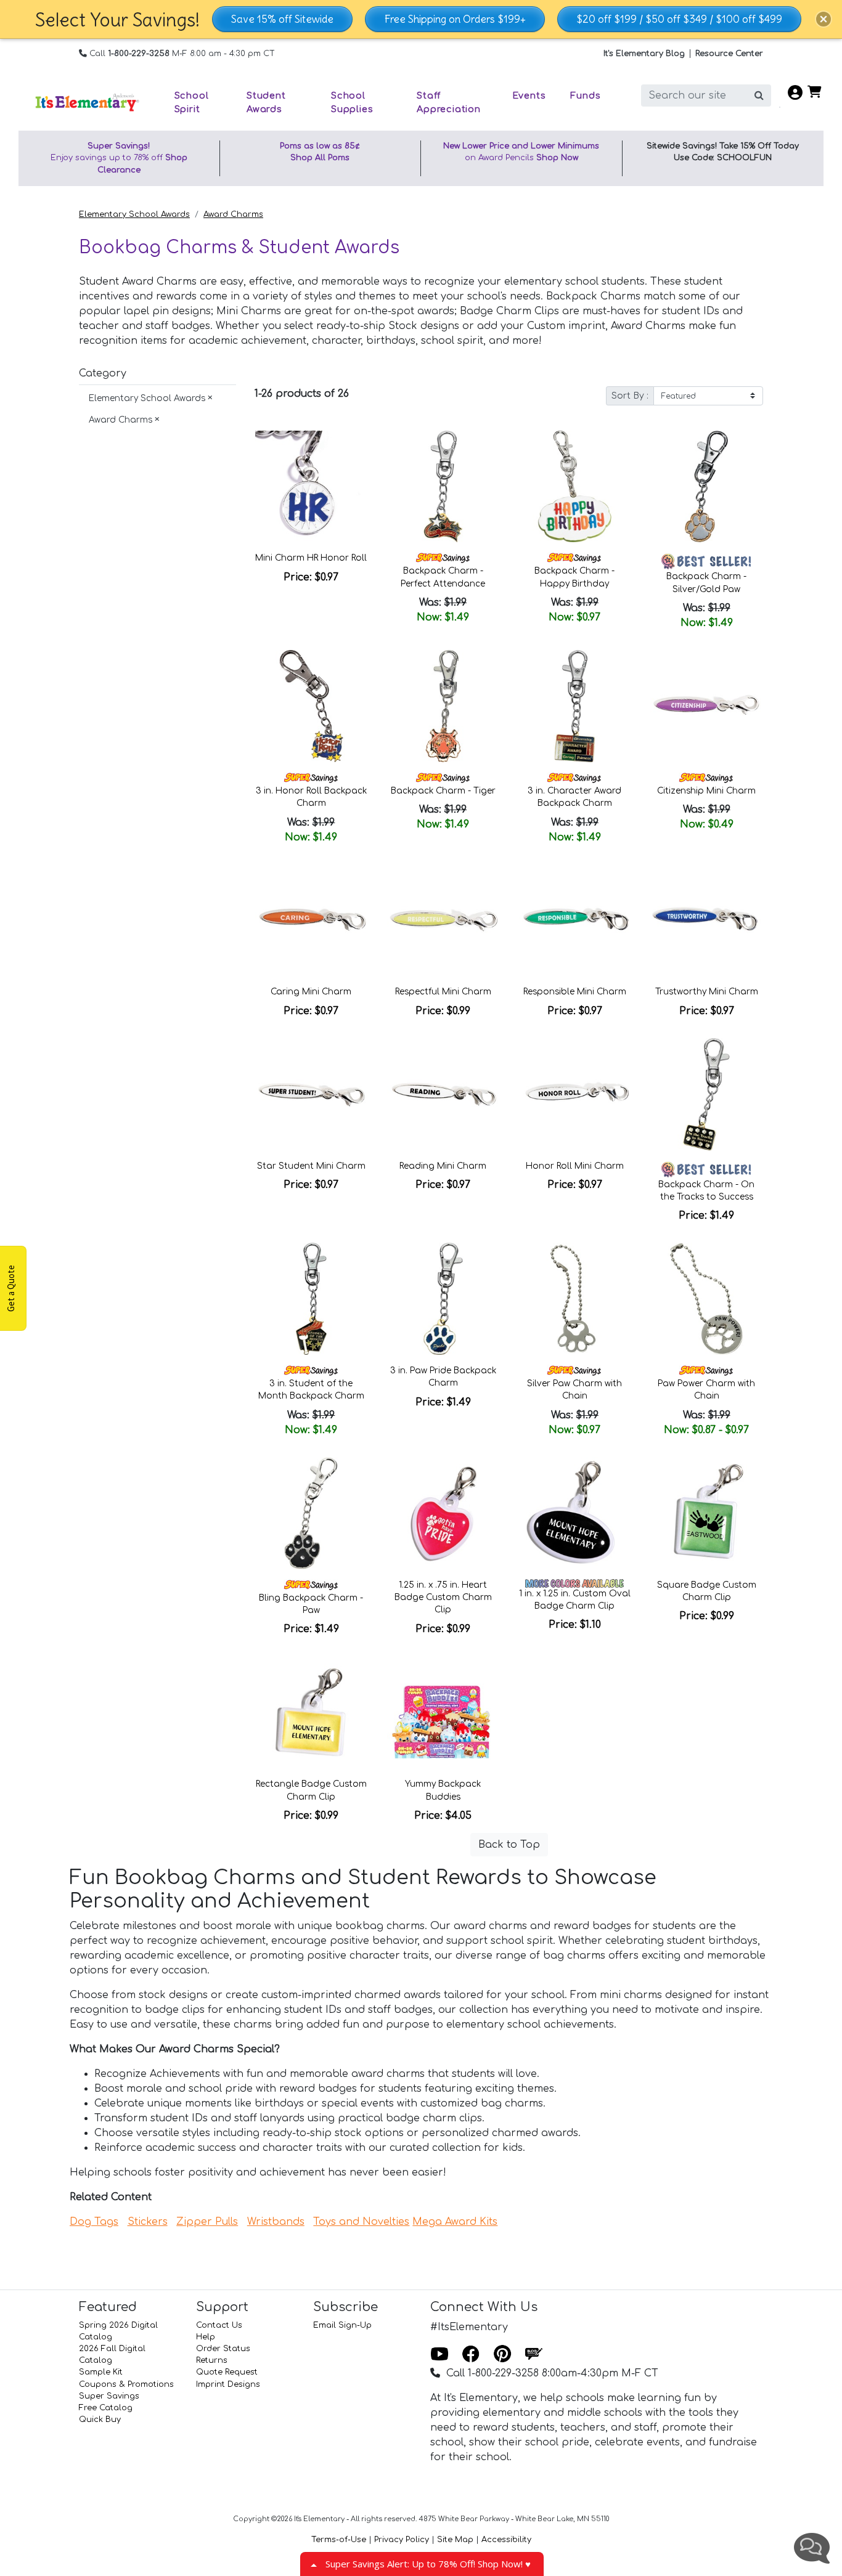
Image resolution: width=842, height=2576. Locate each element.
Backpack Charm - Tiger (443, 791)
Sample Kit (101, 2372)
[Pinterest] (502, 2355)
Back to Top (509, 1845)
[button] (824, 19)
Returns (212, 2360)
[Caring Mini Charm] (311, 920)
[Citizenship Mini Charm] (706, 706)
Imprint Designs (228, 2384)
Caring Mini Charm (311, 992)
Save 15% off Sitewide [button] (282, 19)
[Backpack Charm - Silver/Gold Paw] (706, 487)
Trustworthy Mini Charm (707, 992)
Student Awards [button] (266, 102)
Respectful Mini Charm (443, 992)
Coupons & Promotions (126, 2384)
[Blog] (534, 2355)
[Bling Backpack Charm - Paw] (311, 1513)
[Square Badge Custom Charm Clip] (706, 1513)
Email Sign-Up (342, 2325)
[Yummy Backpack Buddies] (443, 1712)
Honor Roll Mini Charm (575, 1166)
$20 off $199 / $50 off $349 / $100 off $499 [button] (679, 19)
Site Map (455, 2540)
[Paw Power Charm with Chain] (706, 1299)
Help (206, 2337)
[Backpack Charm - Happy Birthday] (575, 487)
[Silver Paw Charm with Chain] (575, 1299)
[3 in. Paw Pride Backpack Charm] (443, 1299)
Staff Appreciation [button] (449, 102)
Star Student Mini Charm (311, 1166)
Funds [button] (585, 95)
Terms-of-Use (339, 2540)
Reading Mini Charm (443, 1166)
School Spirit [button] (192, 102)
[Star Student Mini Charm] (311, 1094)
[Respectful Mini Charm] (443, 920)
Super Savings (109, 2396)
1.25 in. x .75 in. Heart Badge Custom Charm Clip (443, 1598)
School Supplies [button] (352, 102)
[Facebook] (471, 2355)
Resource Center (729, 54)
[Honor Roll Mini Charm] (575, 1094)
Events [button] (529, 95)
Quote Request (227, 2372)
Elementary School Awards (134, 214)
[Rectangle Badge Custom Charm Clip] (311, 1712)
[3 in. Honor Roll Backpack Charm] (311, 706)
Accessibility (506, 2540)
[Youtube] (439, 2355)
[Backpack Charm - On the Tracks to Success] (706, 1094)
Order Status (223, 2349)
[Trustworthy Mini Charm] (706, 920)
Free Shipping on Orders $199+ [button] (455, 19)
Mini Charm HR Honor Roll (311, 558)
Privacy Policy (402, 2540)
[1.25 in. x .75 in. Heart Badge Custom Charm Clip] (443, 1513)
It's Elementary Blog (644, 54)
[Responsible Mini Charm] (575, 920)
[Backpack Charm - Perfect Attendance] (443, 487)
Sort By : (630, 396)
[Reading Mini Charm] (443, 1094)
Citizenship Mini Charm (706, 791)
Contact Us (219, 2325)
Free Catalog (106, 2408)
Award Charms (233, 214)
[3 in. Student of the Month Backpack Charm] (311, 1299)
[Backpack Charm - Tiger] (443, 706)
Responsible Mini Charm (575, 992)
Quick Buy (100, 2420)
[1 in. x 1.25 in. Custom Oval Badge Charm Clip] (575, 1513)
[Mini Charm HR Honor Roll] (311, 487)
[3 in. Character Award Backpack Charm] (575, 706)
